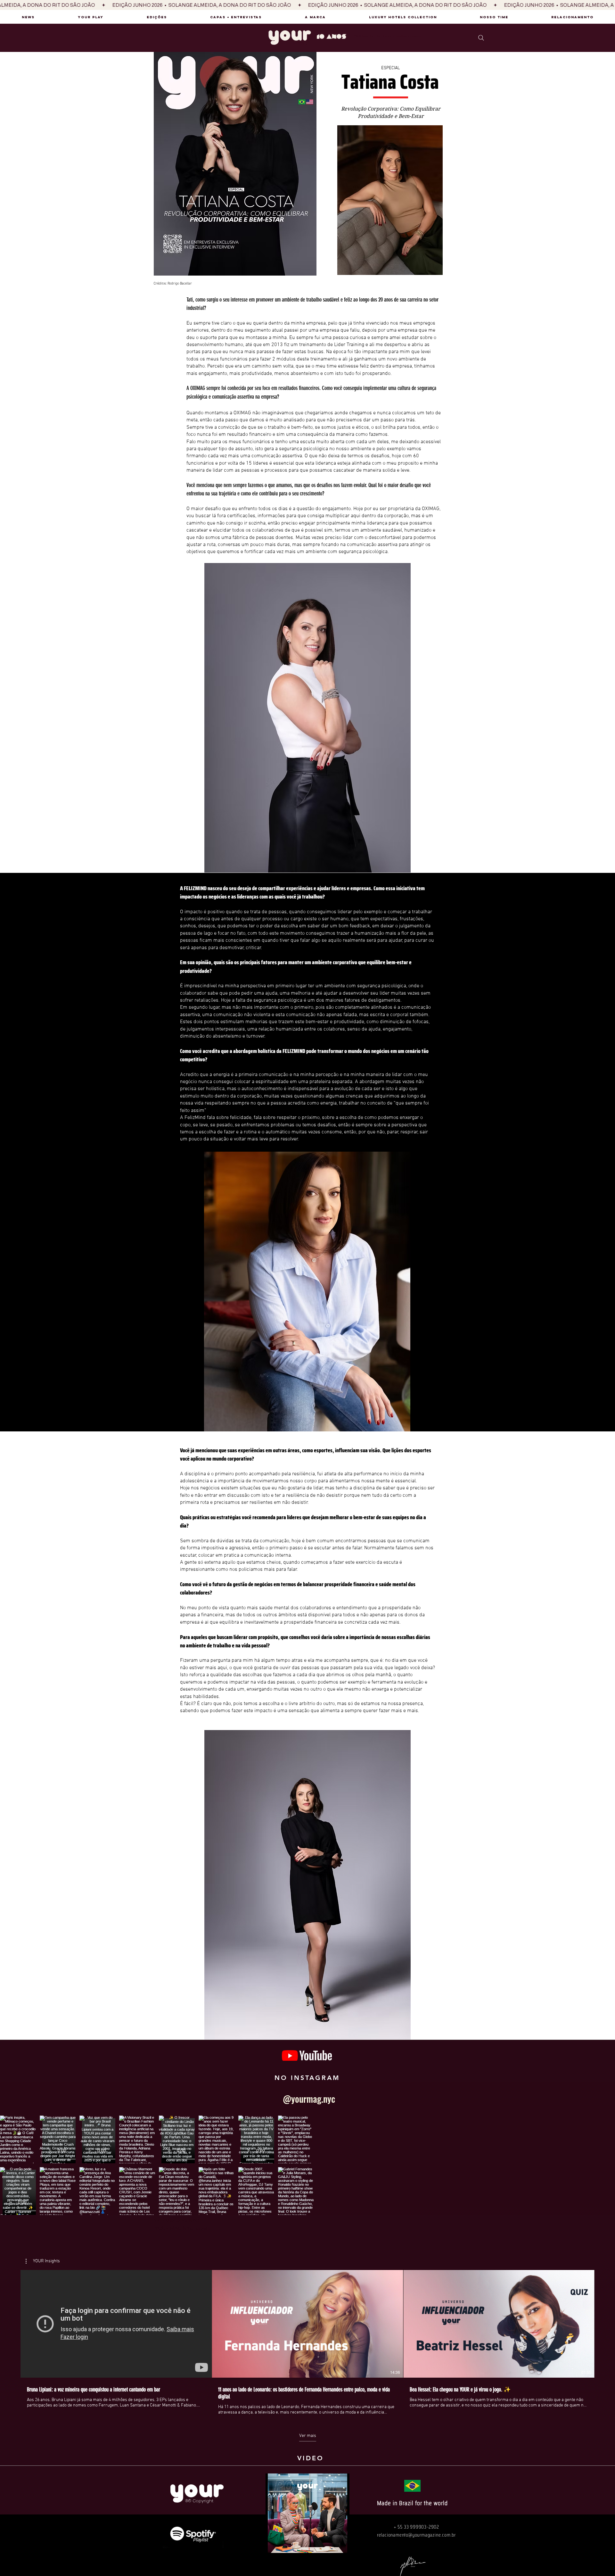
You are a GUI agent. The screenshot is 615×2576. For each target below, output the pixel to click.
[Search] (481, 38)
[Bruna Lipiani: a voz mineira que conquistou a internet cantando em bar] (116, 2324)
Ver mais (308, 2436)
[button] (43, 2261)
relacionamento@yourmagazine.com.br (416, 2535)
